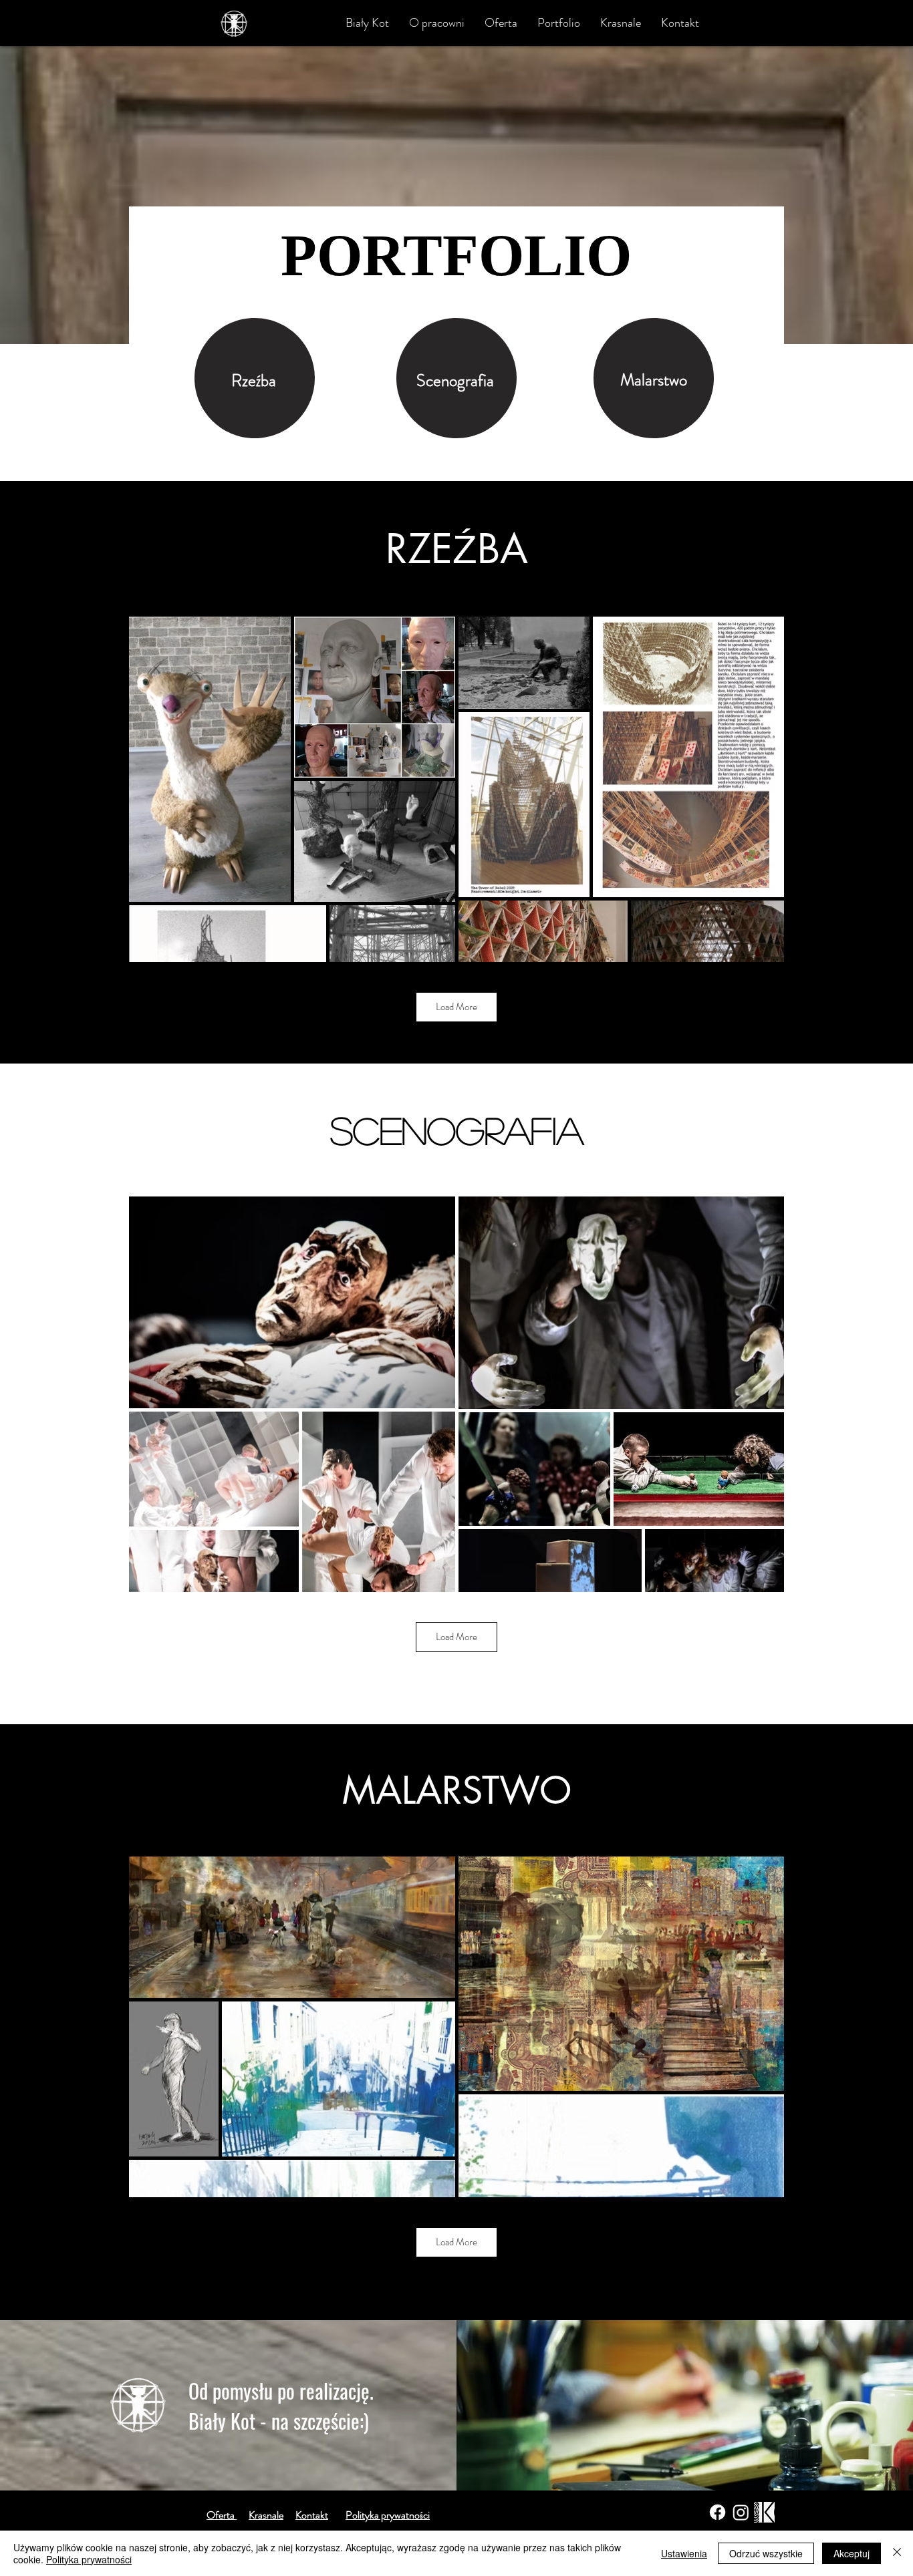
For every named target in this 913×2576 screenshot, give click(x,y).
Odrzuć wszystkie (766, 2553)
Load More (456, 1007)
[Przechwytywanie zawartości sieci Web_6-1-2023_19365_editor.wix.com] (764, 2512)
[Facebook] (718, 2512)
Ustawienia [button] (684, 2553)
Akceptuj (852, 2553)
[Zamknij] (897, 2553)
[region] (255, 378)
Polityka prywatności (89, 2559)
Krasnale (266, 2515)
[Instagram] (741, 2512)
